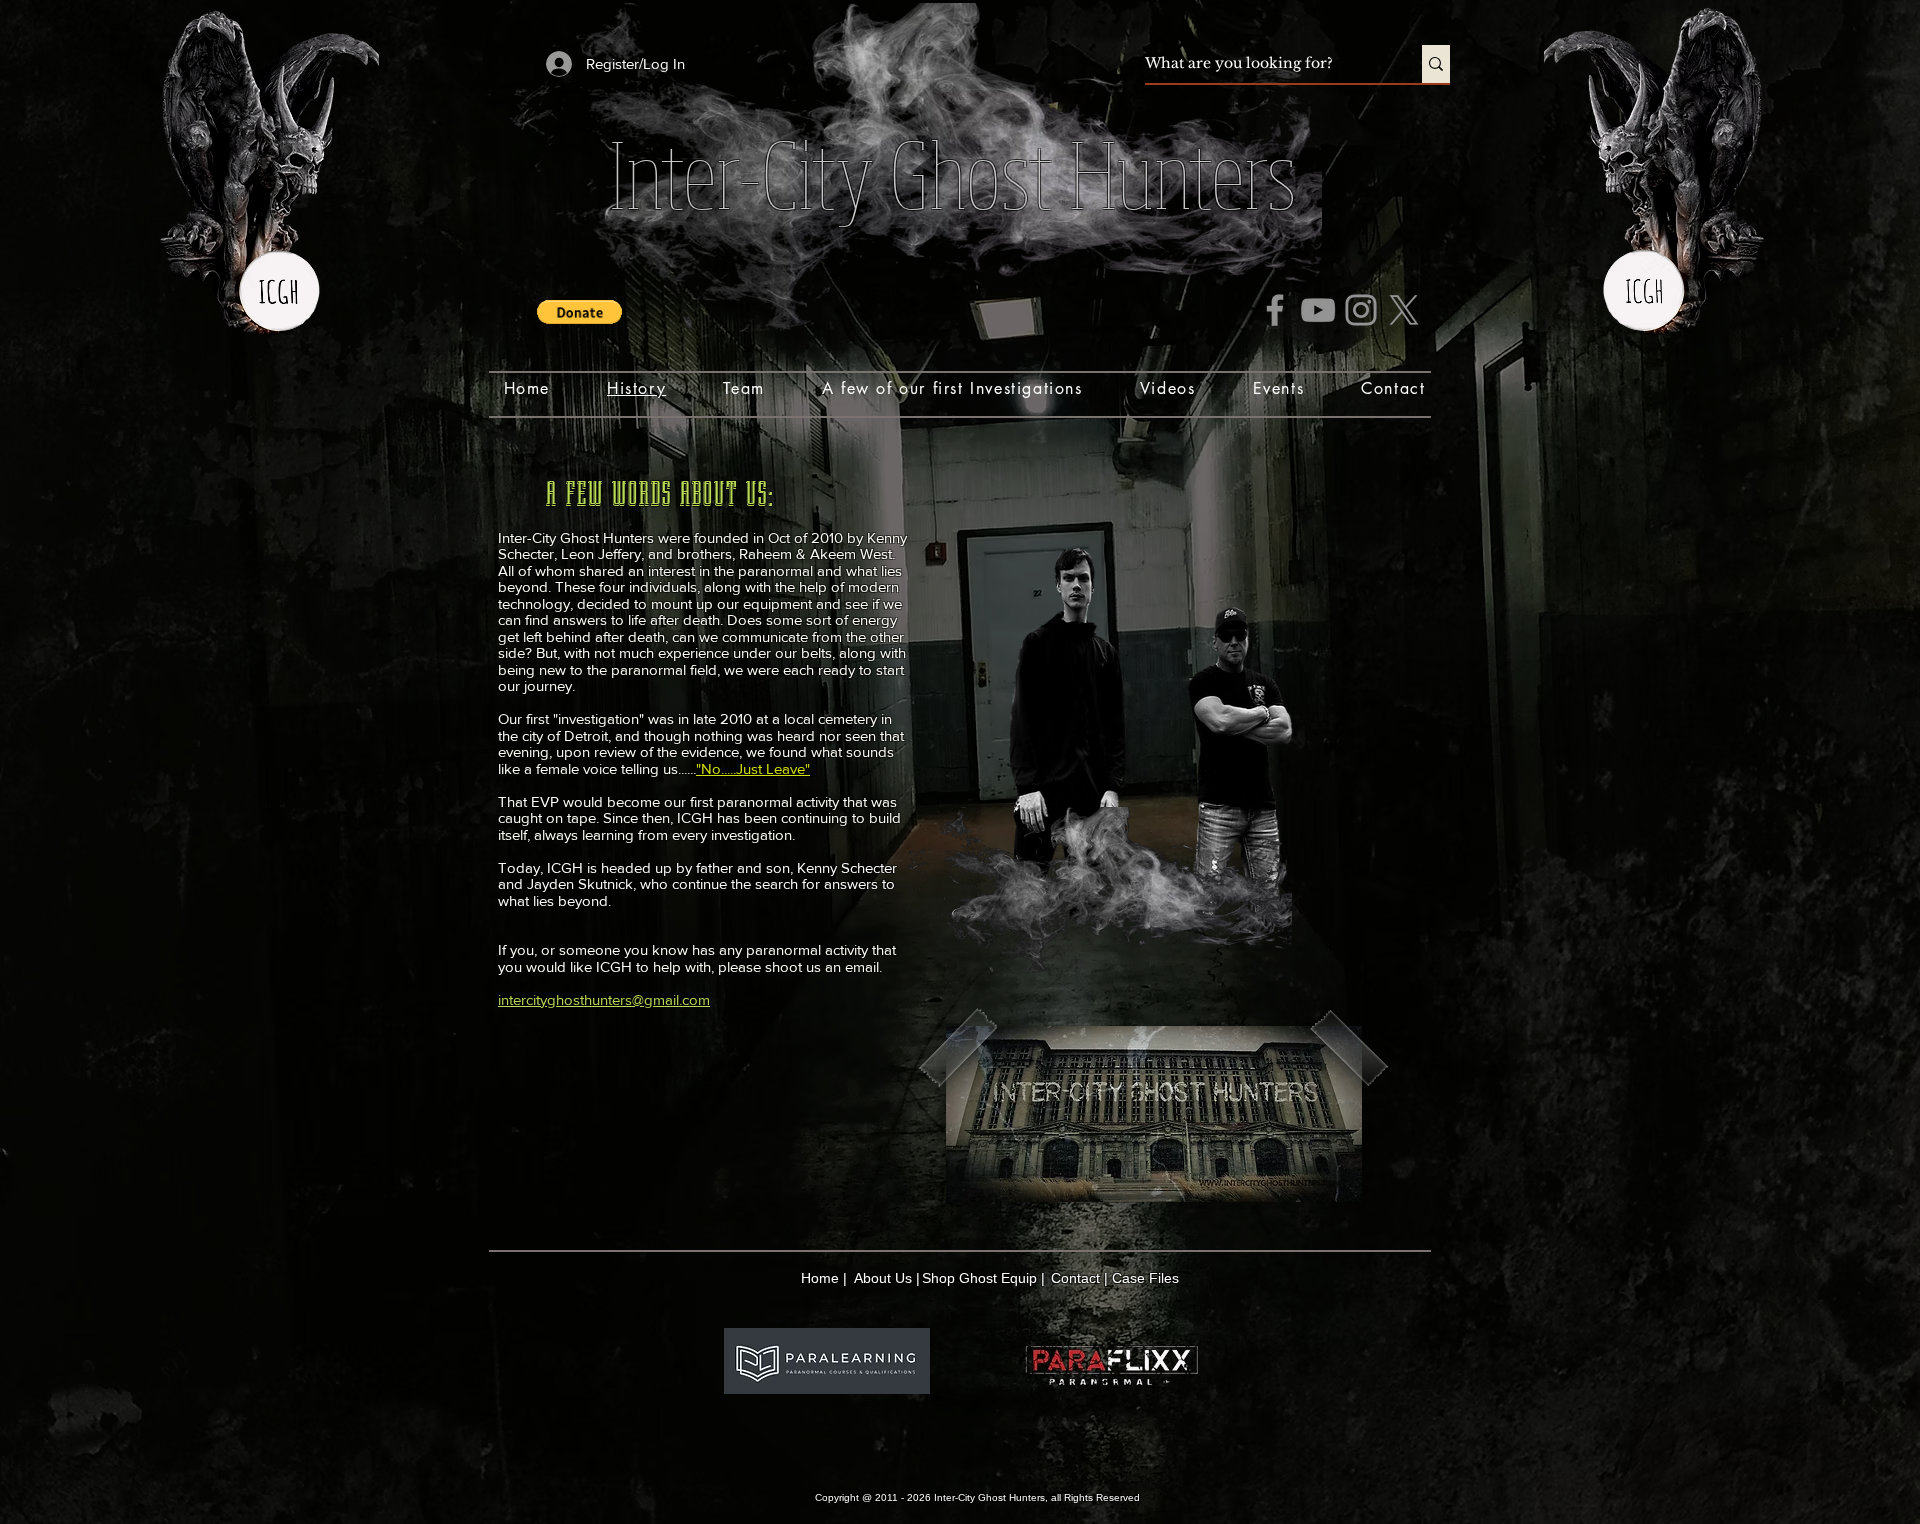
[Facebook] (1275, 310)
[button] (579, 312)
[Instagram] (1361, 310)
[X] (1404, 310)
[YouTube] (1318, 310)
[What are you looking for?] (1436, 64)
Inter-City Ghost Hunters (952, 172)
